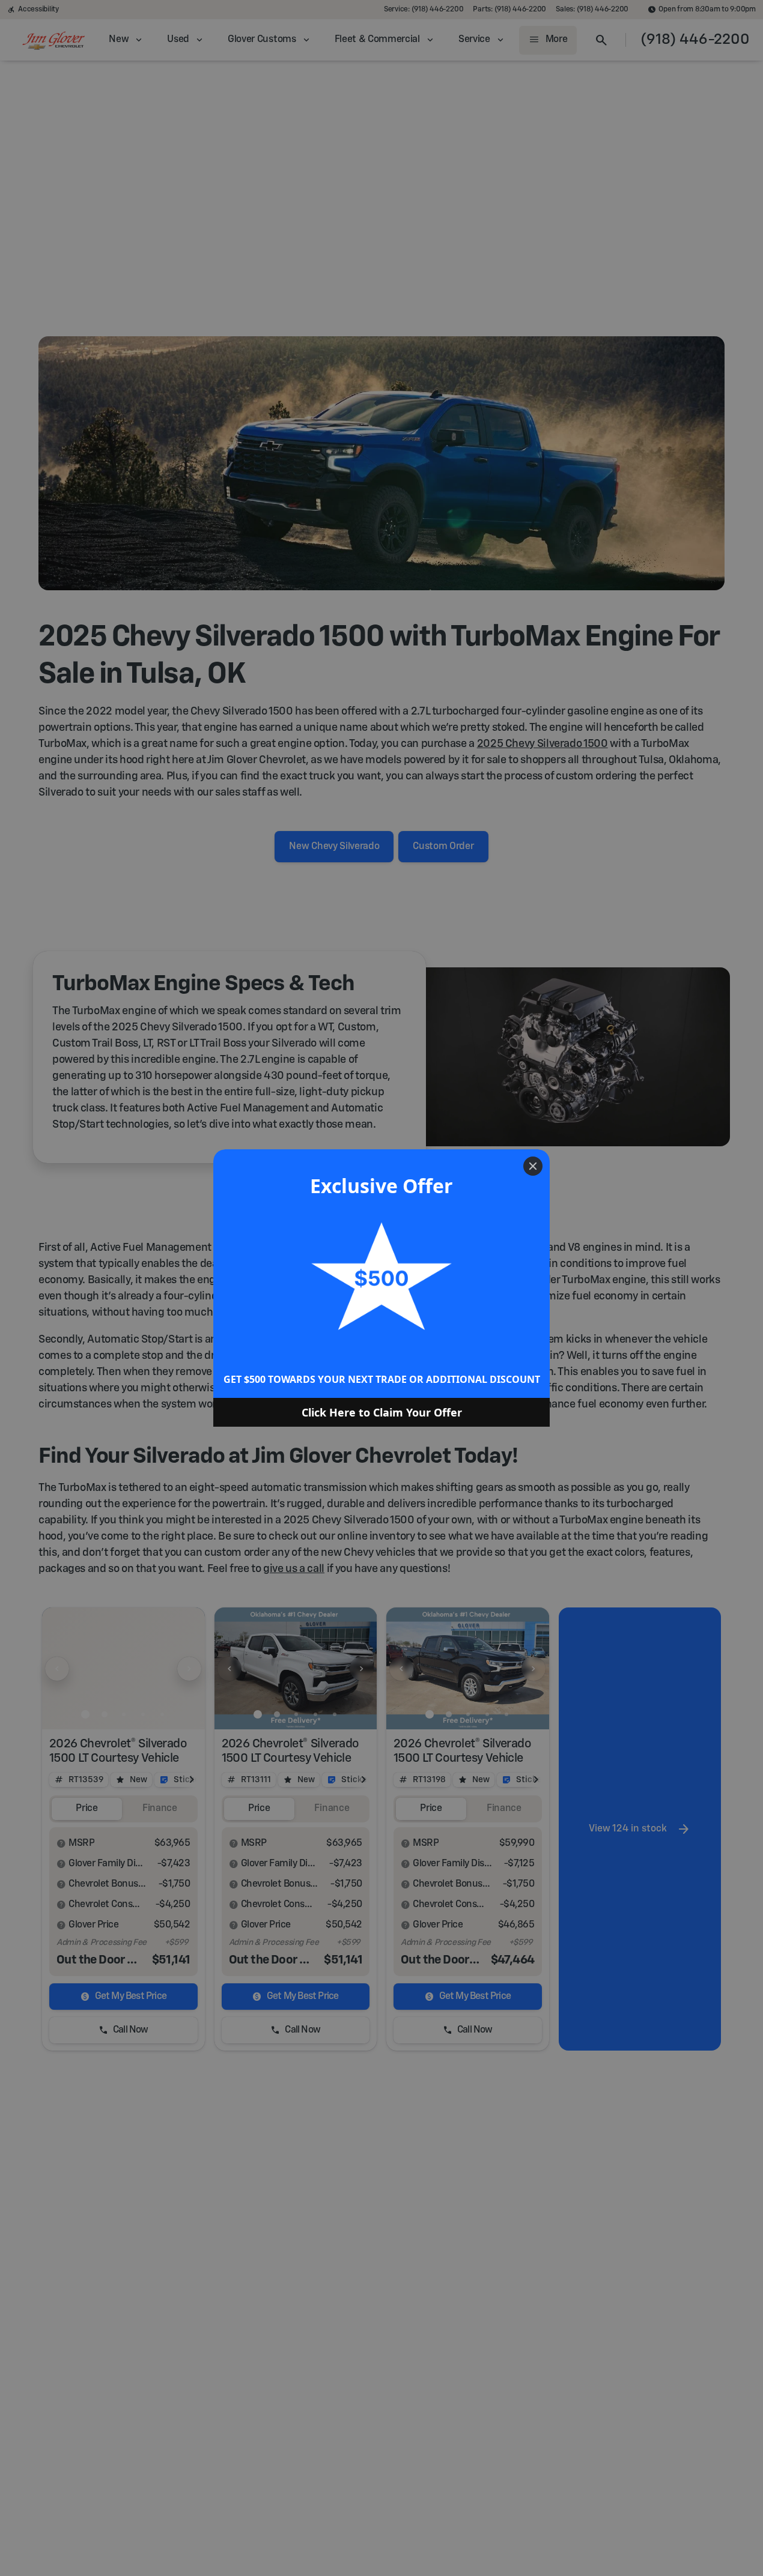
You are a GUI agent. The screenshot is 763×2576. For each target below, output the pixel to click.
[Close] (533, 1166)
